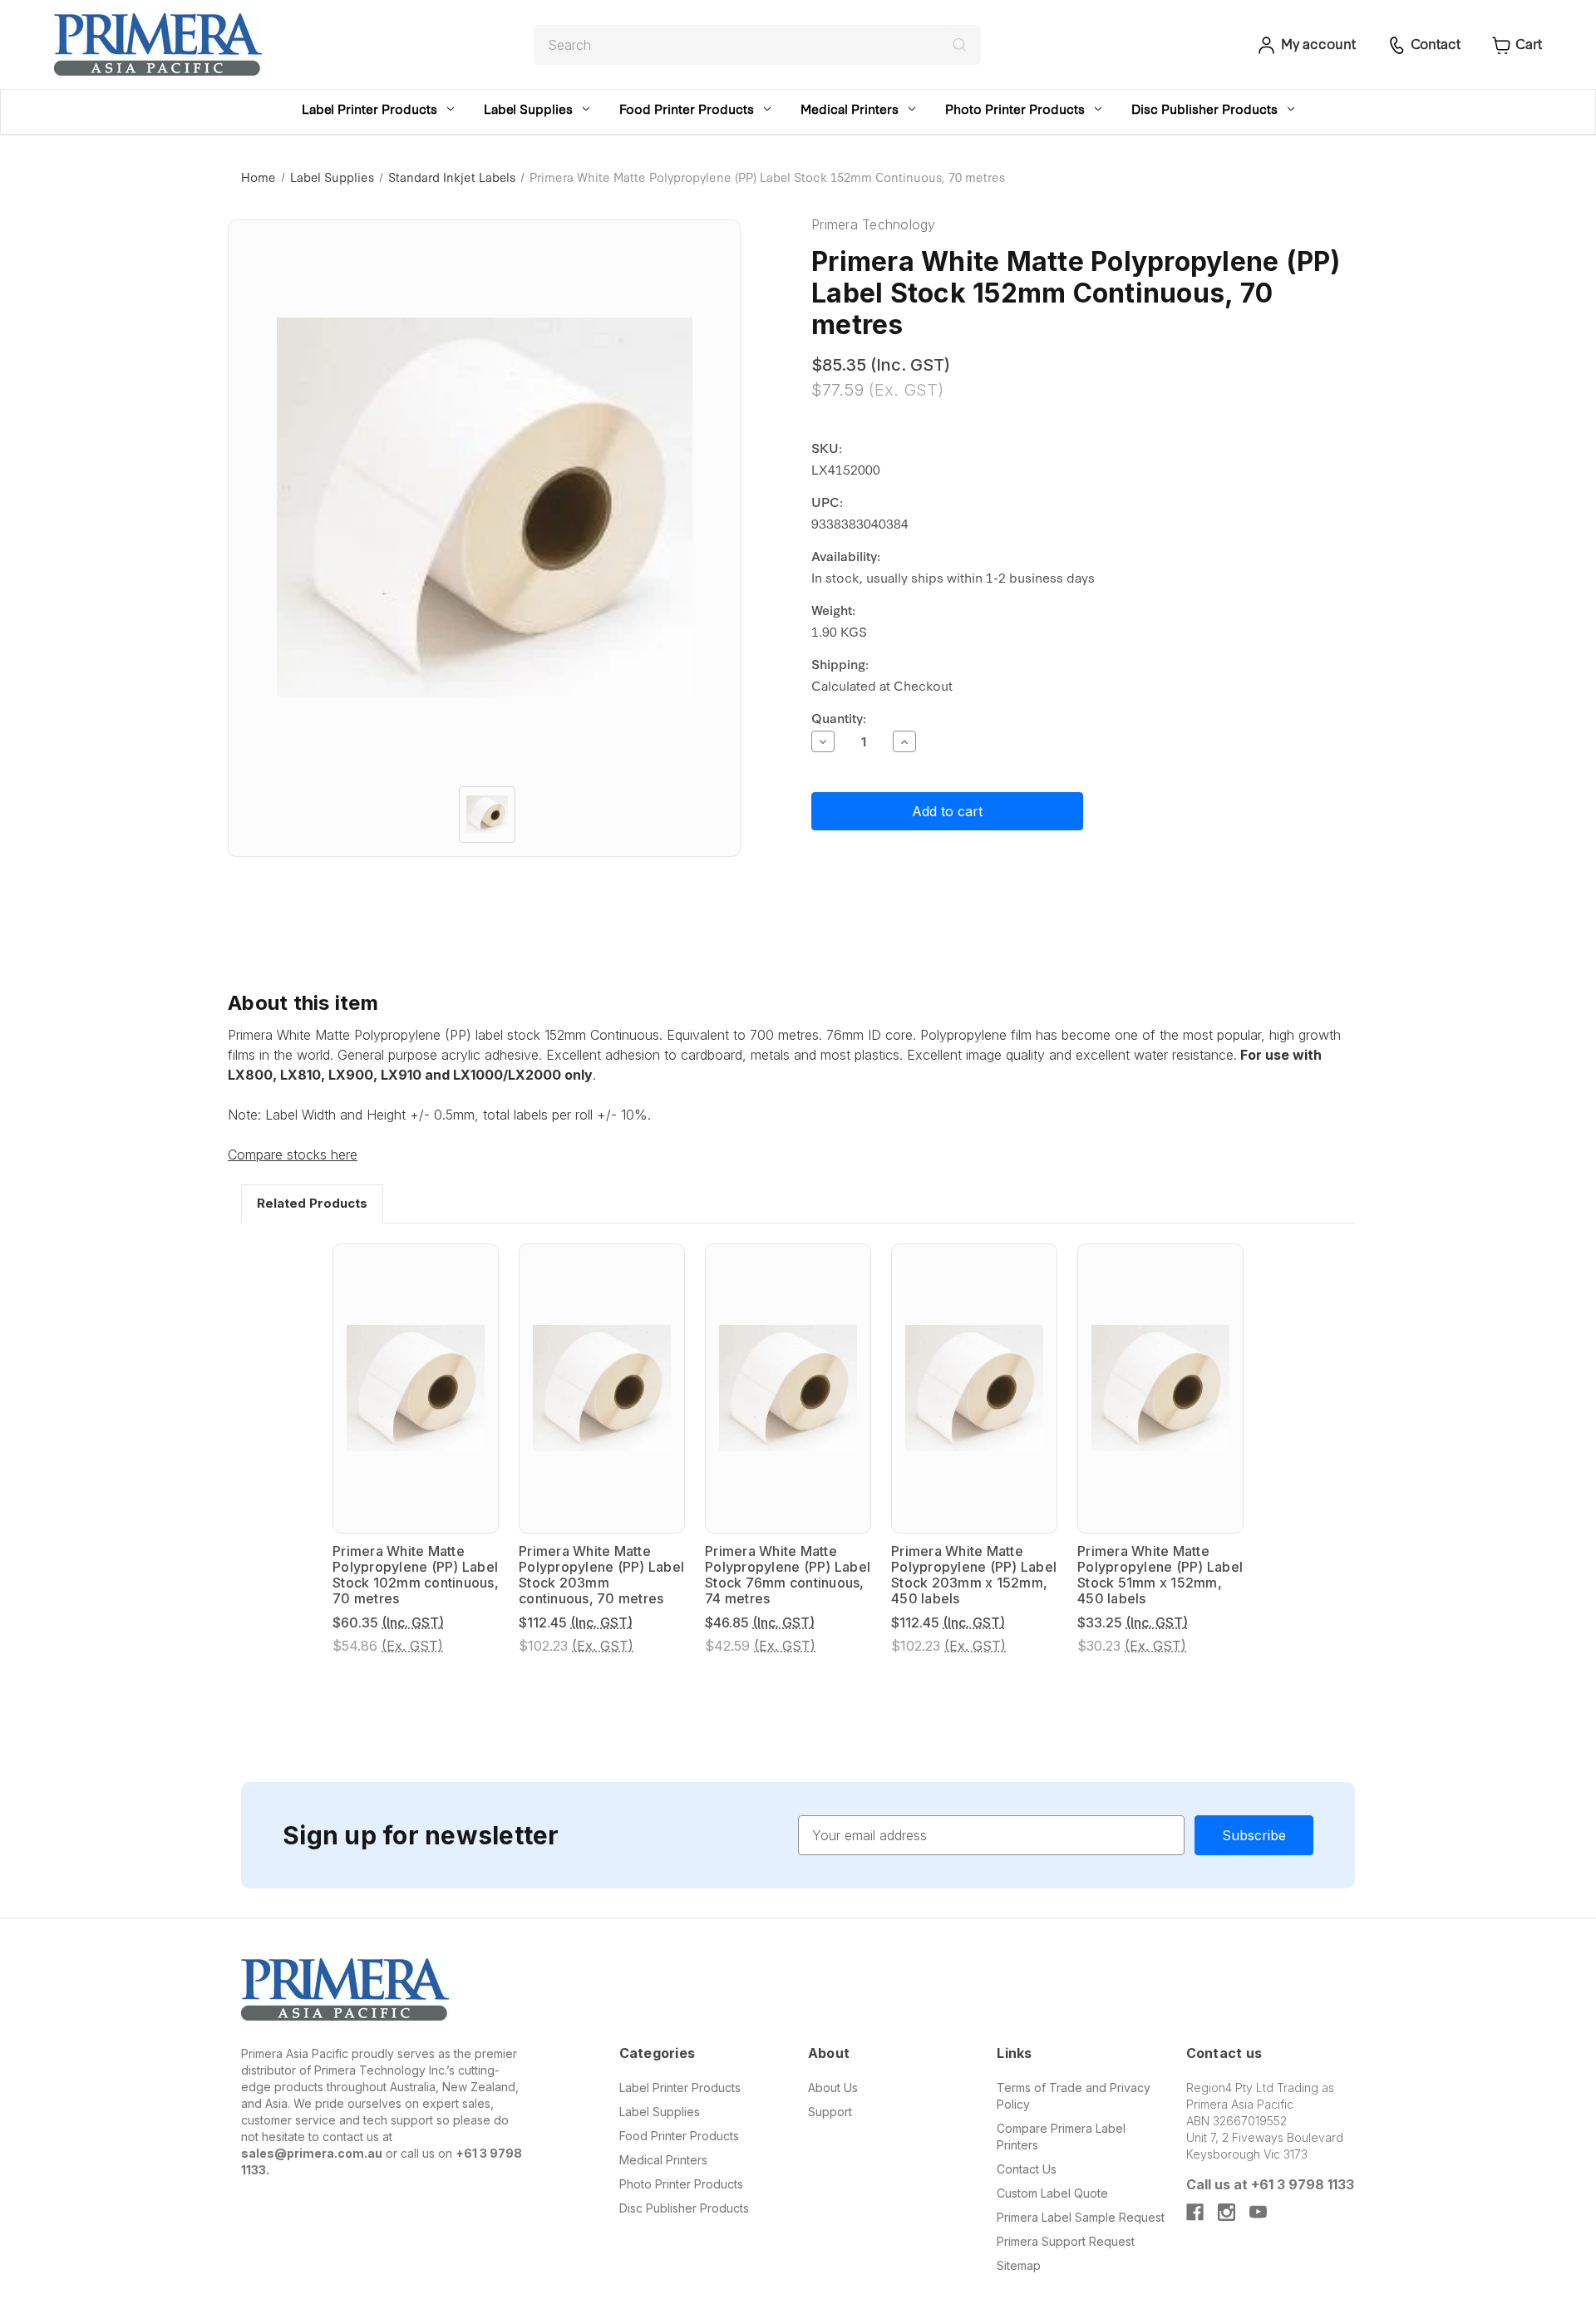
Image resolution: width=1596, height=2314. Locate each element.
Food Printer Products (687, 108)
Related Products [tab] (312, 1203)
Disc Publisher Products (1204, 108)
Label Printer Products (369, 108)
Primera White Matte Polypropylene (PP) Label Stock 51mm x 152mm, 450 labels (1160, 1575)
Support (830, 2112)
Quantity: (839, 718)
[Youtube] (1258, 2212)
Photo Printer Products (1015, 108)
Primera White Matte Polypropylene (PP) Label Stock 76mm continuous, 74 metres (788, 1575)
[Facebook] (1195, 2212)
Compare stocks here (293, 1155)
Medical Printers (850, 108)
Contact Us (1027, 2169)
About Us (833, 2088)
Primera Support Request (1066, 2241)
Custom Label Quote (1052, 2193)
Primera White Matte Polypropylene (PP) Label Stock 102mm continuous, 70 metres (416, 1575)
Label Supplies (528, 108)
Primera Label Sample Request (1081, 2217)
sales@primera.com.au (312, 2153)
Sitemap (1019, 2265)
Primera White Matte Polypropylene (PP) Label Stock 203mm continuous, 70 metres (601, 1575)
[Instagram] (1227, 2212)
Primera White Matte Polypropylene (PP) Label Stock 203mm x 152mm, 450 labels (974, 1575)
